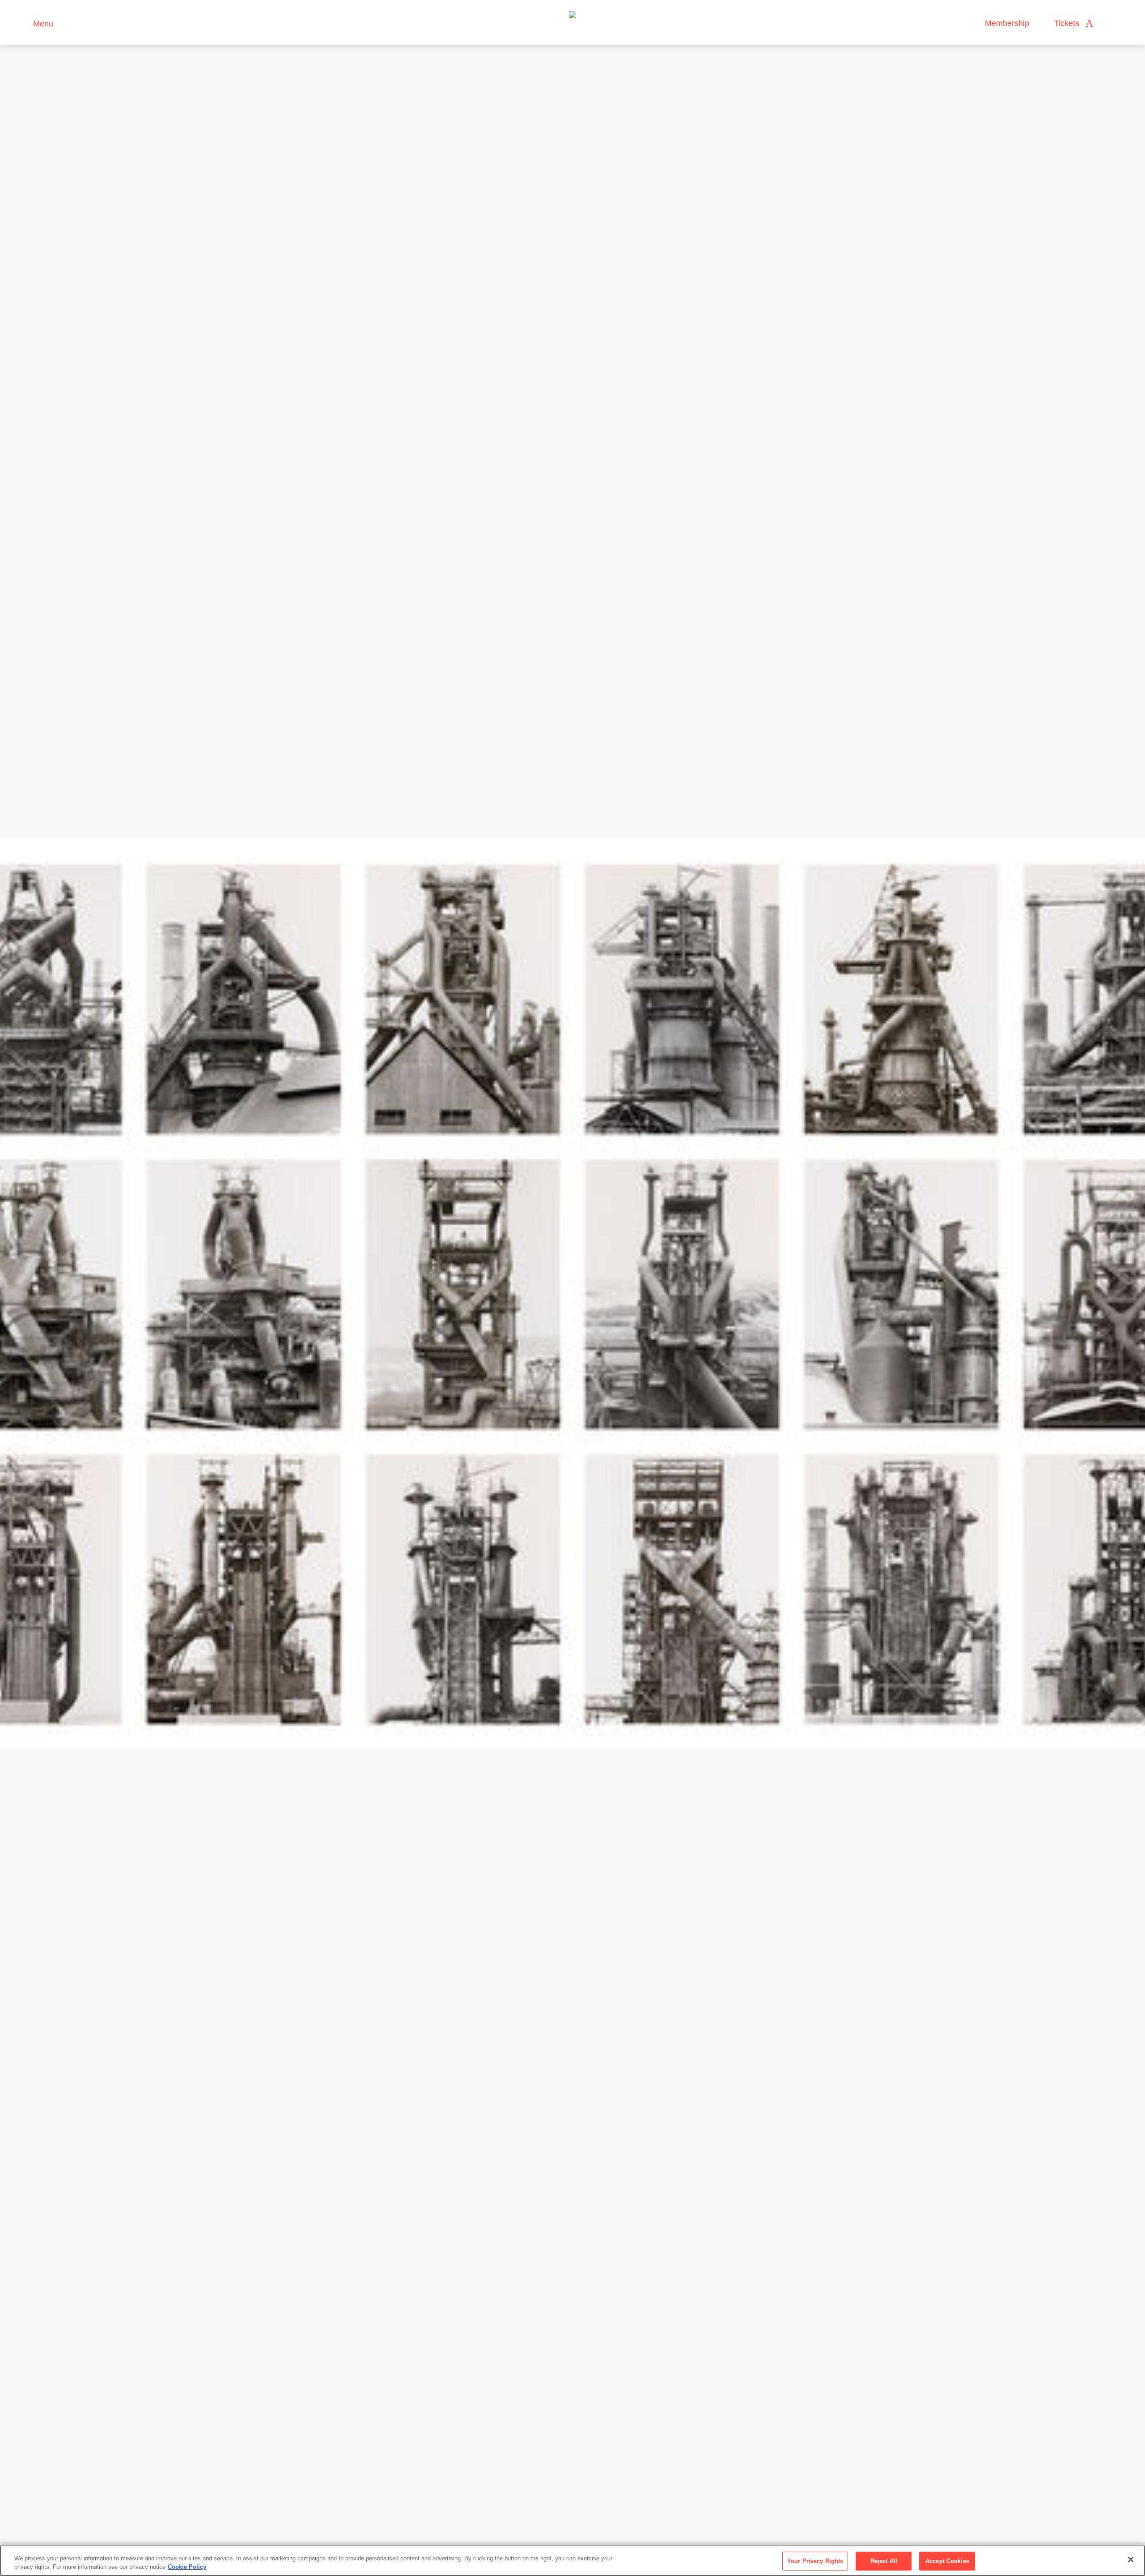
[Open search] (1109, 23)
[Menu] (22, 23)
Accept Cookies (947, 2561)
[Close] (1131, 2559)
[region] (572, 2561)
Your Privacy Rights (815, 2561)
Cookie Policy (187, 2567)
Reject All (884, 2561)
